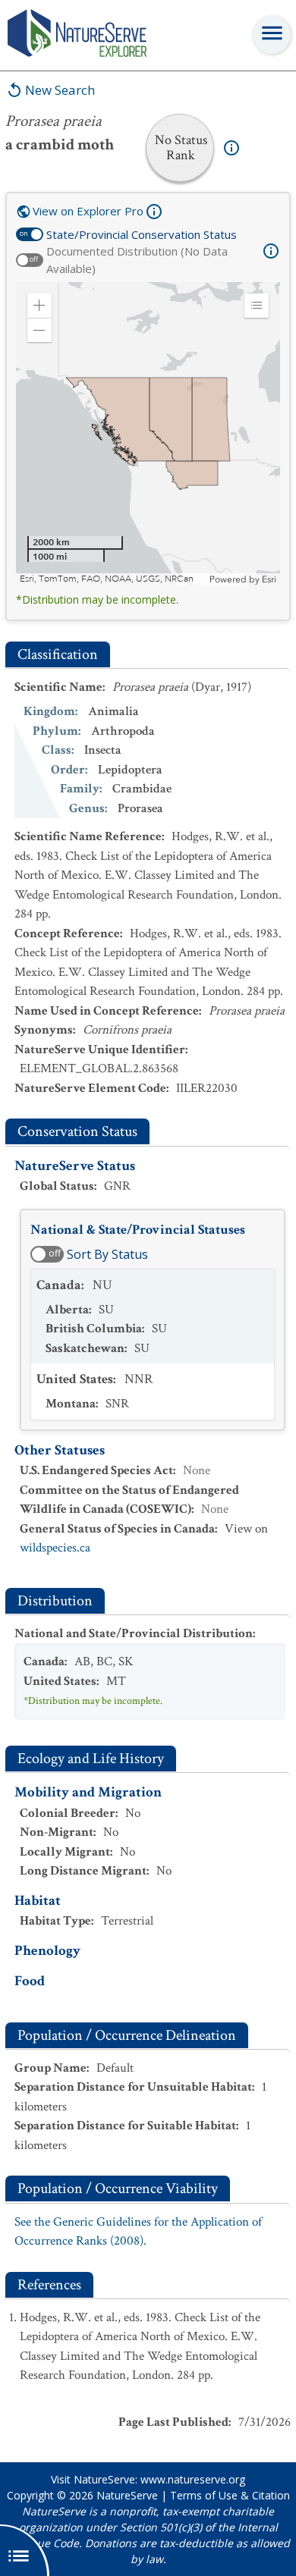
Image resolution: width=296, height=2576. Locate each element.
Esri (269, 579)
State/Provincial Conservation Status (142, 234)
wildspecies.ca (55, 1548)
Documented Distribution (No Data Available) (137, 260)
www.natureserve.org (193, 2479)
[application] (148, 434)
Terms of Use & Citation (230, 2495)
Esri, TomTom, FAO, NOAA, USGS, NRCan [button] (107, 579)
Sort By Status (107, 1254)
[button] (39, 306)
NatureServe (127, 2495)
